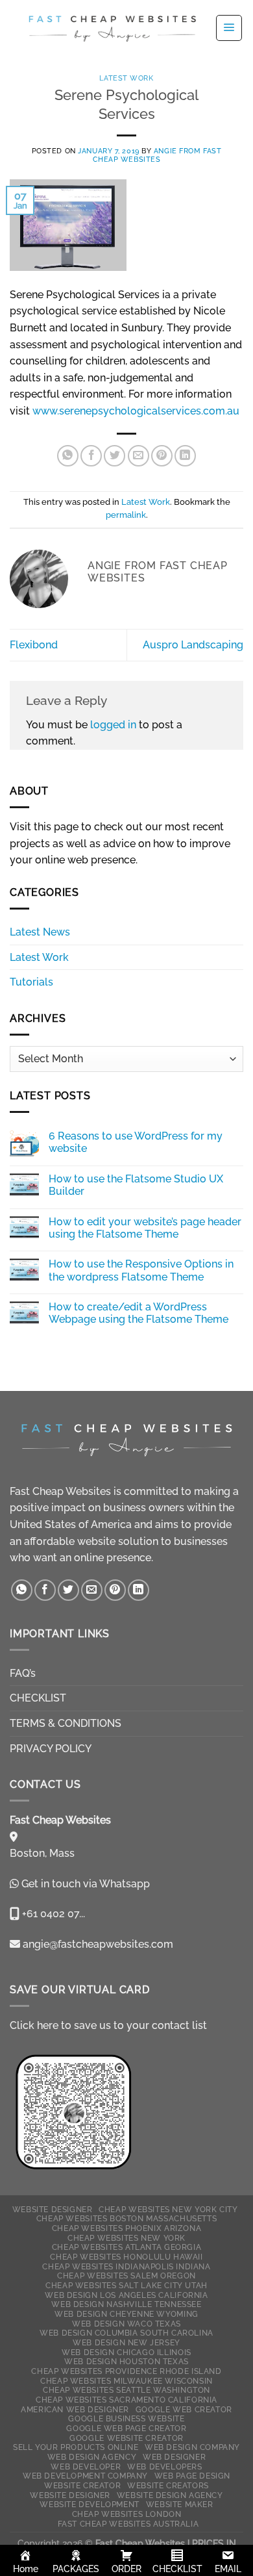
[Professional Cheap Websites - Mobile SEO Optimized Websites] (112, 28)
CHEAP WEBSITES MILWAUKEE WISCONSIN (126, 2381)
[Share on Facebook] (91, 456)
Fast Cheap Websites (60, 1491)
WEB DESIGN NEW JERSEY (126, 2342)
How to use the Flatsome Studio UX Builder (136, 1185)
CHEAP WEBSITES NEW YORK (126, 2238)
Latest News (40, 932)
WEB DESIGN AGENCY (92, 2457)
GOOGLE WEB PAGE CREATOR (126, 2428)
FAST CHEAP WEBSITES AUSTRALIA (128, 2524)
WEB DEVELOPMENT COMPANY (85, 2476)
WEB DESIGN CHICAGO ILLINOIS (126, 2352)
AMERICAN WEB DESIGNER (75, 2409)
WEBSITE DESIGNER (53, 2209)
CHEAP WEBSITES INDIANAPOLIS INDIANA (126, 2266)
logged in (113, 725)
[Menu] (229, 28)
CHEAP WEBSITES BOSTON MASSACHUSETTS (126, 2218)
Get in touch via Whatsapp (86, 1884)
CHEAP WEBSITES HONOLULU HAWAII (126, 2257)
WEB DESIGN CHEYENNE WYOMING (126, 2314)
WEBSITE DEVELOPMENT (90, 2504)
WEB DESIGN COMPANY (192, 2447)
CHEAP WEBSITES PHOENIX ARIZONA (126, 2228)
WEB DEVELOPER (86, 2467)
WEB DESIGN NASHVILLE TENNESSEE (126, 2304)
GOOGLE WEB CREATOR (184, 2409)
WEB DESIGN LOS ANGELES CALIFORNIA (126, 2295)
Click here (34, 2025)
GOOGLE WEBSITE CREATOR (126, 2438)
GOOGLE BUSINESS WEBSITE (126, 2418)
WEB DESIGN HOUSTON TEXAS (126, 2361)
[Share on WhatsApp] (68, 456)
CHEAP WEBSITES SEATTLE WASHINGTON (126, 2390)
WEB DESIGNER (174, 2457)
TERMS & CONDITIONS (66, 1723)
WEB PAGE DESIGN (192, 2476)
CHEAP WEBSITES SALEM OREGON (126, 2276)
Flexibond (34, 645)
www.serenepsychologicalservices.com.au (136, 411)
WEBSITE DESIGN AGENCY (170, 2495)
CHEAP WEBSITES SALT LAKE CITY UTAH (126, 2285)
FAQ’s (23, 1673)
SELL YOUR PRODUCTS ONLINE (76, 2447)
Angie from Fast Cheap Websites (157, 155)
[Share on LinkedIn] (185, 456)
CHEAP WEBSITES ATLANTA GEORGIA (126, 2247)
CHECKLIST (38, 1698)
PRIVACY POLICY (51, 1749)
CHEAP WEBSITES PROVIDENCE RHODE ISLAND (126, 2371)
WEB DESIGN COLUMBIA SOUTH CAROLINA (126, 2333)
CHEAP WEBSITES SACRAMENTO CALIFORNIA (126, 2400)
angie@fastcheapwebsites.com (97, 1944)
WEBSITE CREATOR (82, 2485)
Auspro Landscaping (193, 645)
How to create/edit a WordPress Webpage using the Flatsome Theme (139, 1313)
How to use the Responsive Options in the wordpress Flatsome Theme (141, 1270)
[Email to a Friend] (139, 456)
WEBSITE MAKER (180, 2504)
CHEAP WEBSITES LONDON (127, 2514)
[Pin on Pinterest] (162, 456)
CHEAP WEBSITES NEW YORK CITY (168, 2209)
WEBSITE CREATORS (168, 2485)
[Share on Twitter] (114, 456)
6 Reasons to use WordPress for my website (136, 1142)
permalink (126, 515)
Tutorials (31, 982)
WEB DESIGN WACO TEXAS (126, 2324)
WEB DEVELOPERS (165, 2467)
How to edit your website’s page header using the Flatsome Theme (145, 1228)
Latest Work (126, 78)
